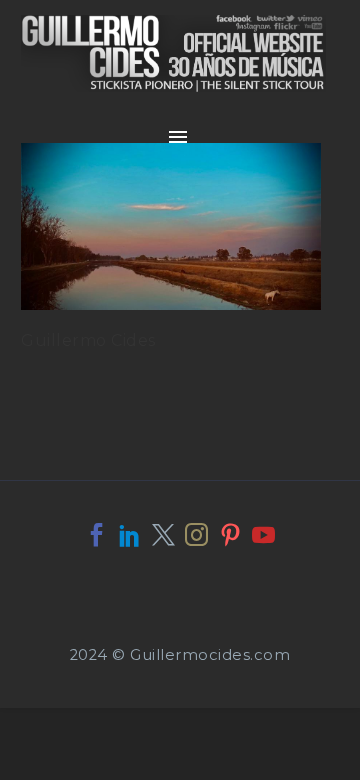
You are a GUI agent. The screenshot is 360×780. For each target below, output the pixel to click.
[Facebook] (96, 534)
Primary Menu (178, 137)
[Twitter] (163, 534)
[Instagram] (196, 534)
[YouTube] (263, 534)
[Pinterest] (230, 534)
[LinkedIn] (129, 534)
